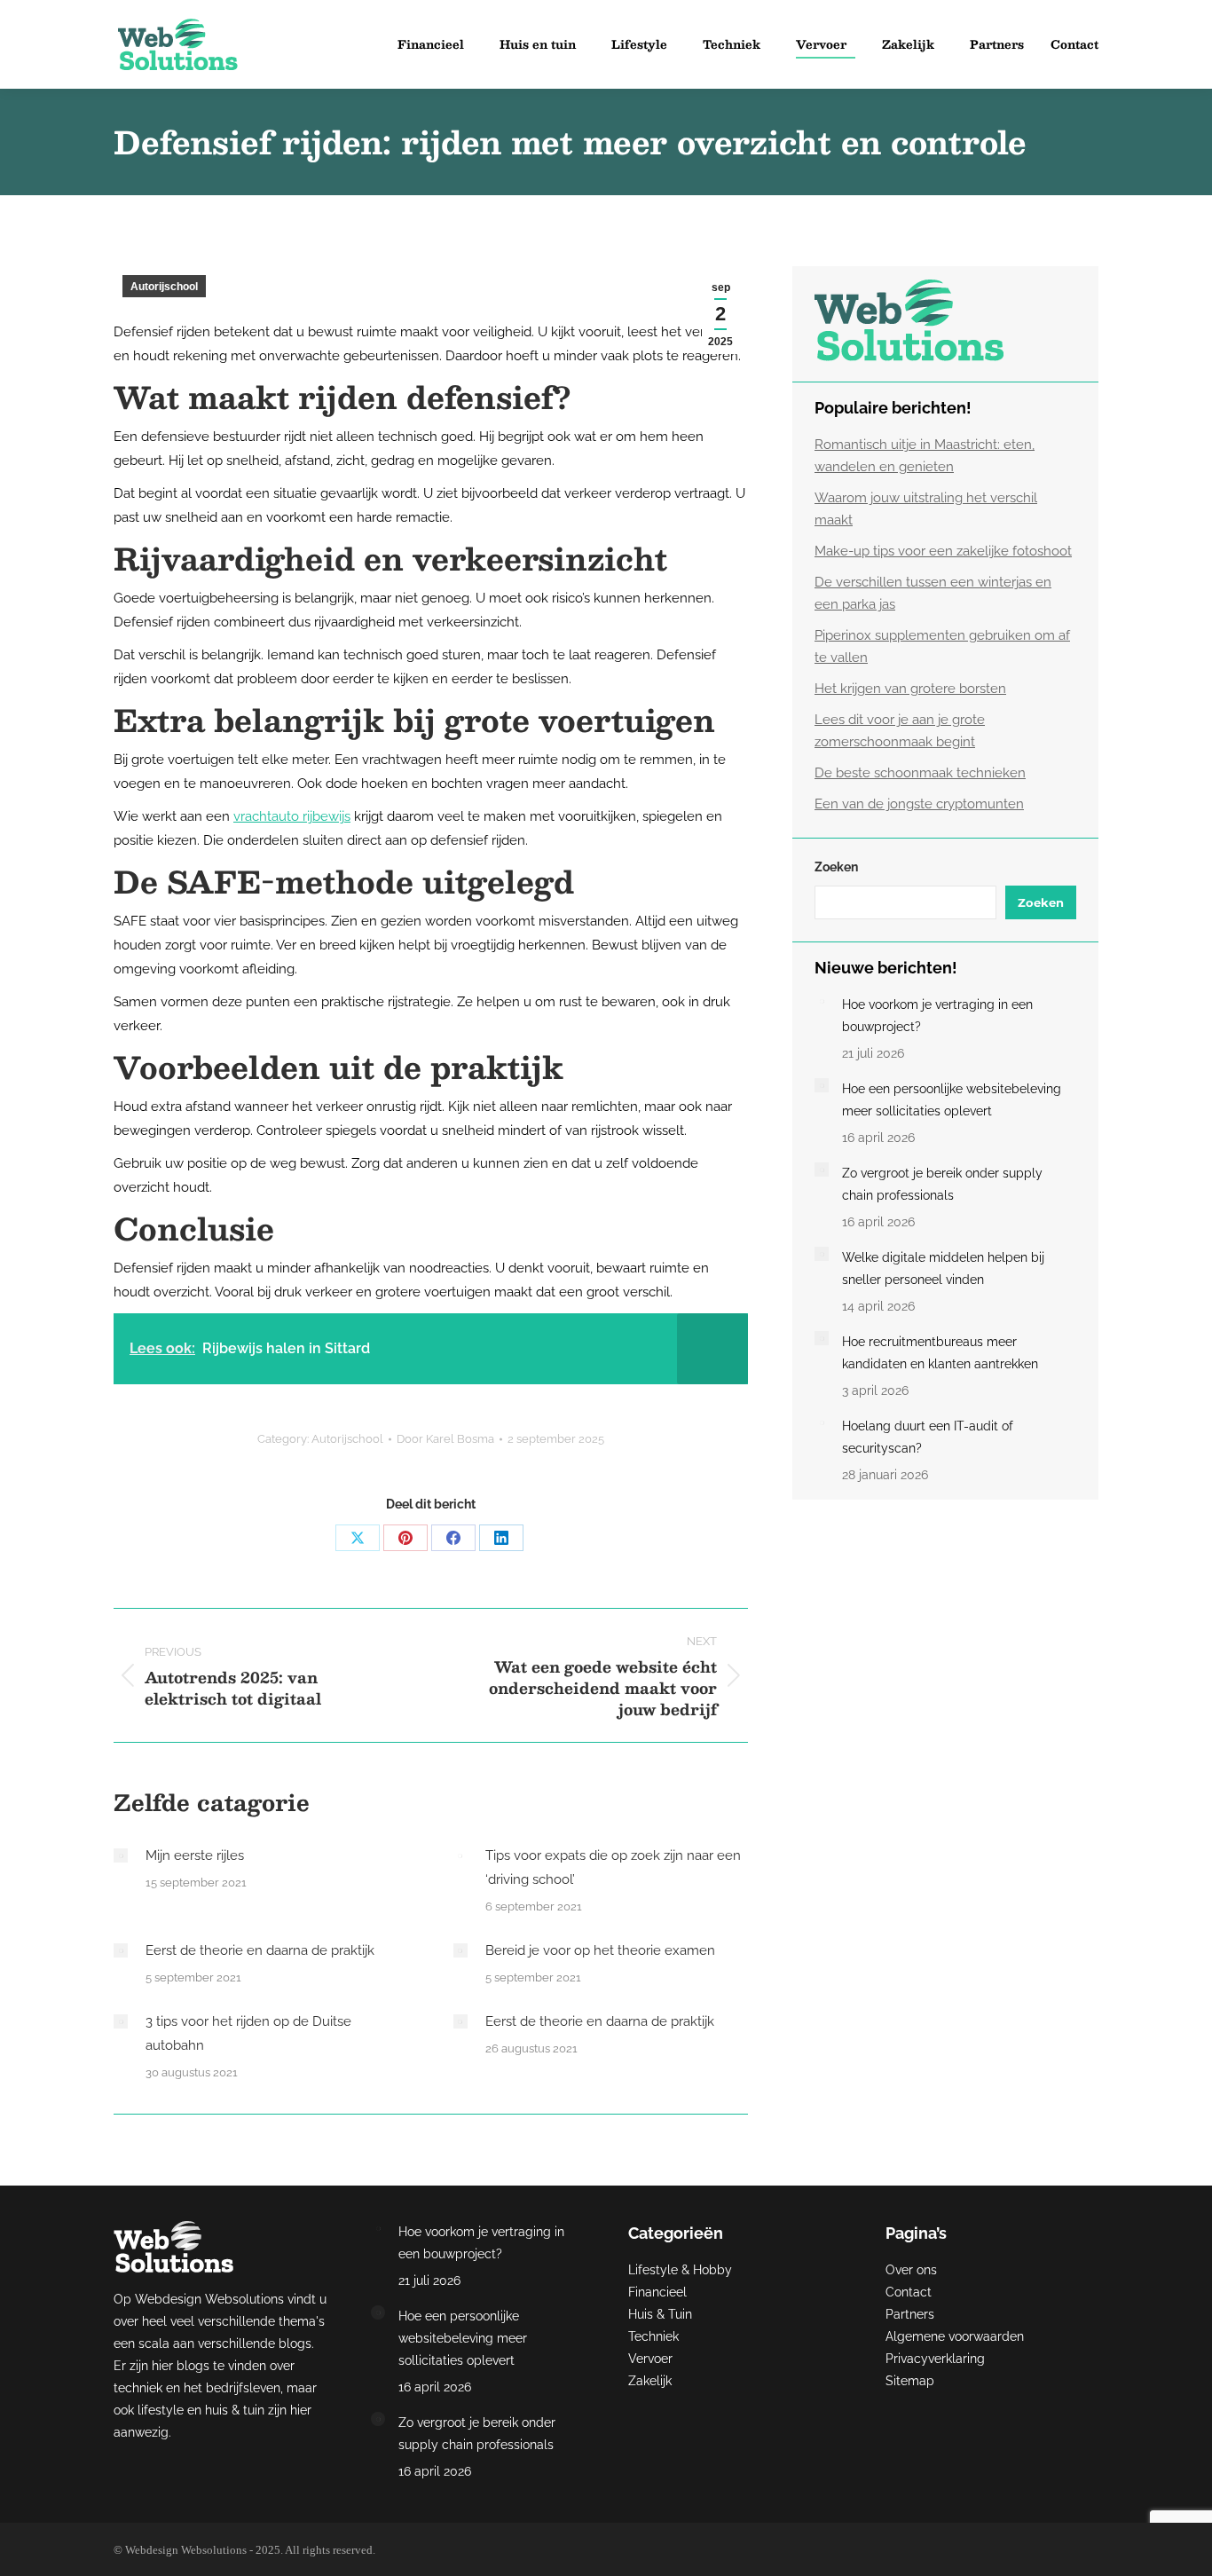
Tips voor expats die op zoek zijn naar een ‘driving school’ (613, 1867)
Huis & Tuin (660, 2314)
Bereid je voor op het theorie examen (600, 1950)
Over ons (911, 2270)
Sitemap (910, 2381)
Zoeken (836, 867)
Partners (910, 2314)
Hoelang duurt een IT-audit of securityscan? (928, 1437)
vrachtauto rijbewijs (292, 816)
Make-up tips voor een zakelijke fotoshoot (943, 551)
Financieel (657, 2292)
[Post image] (121, 1855)
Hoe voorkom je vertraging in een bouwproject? (937, 1016)
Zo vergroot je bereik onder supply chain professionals (942, 1184)
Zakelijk (650, 2381)
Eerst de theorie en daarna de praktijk (260, 1950)
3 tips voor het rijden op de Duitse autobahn (248, 2033)
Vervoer (650, 2359)
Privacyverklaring (935, 2359)
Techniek (653, 2336)
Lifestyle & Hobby (680, 2270)
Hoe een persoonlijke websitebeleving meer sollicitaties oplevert (952, 1100)
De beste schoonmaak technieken (920, 773)
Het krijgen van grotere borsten (910, 689)
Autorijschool (164, 287)
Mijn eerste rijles (195, 1855)
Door (445, 1439)
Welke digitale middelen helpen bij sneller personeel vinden (943, 1268)
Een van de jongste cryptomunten (919, 804)
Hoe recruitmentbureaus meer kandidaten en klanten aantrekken (940, 1353)
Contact (909, 2292)
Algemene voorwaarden (955, 2336)
